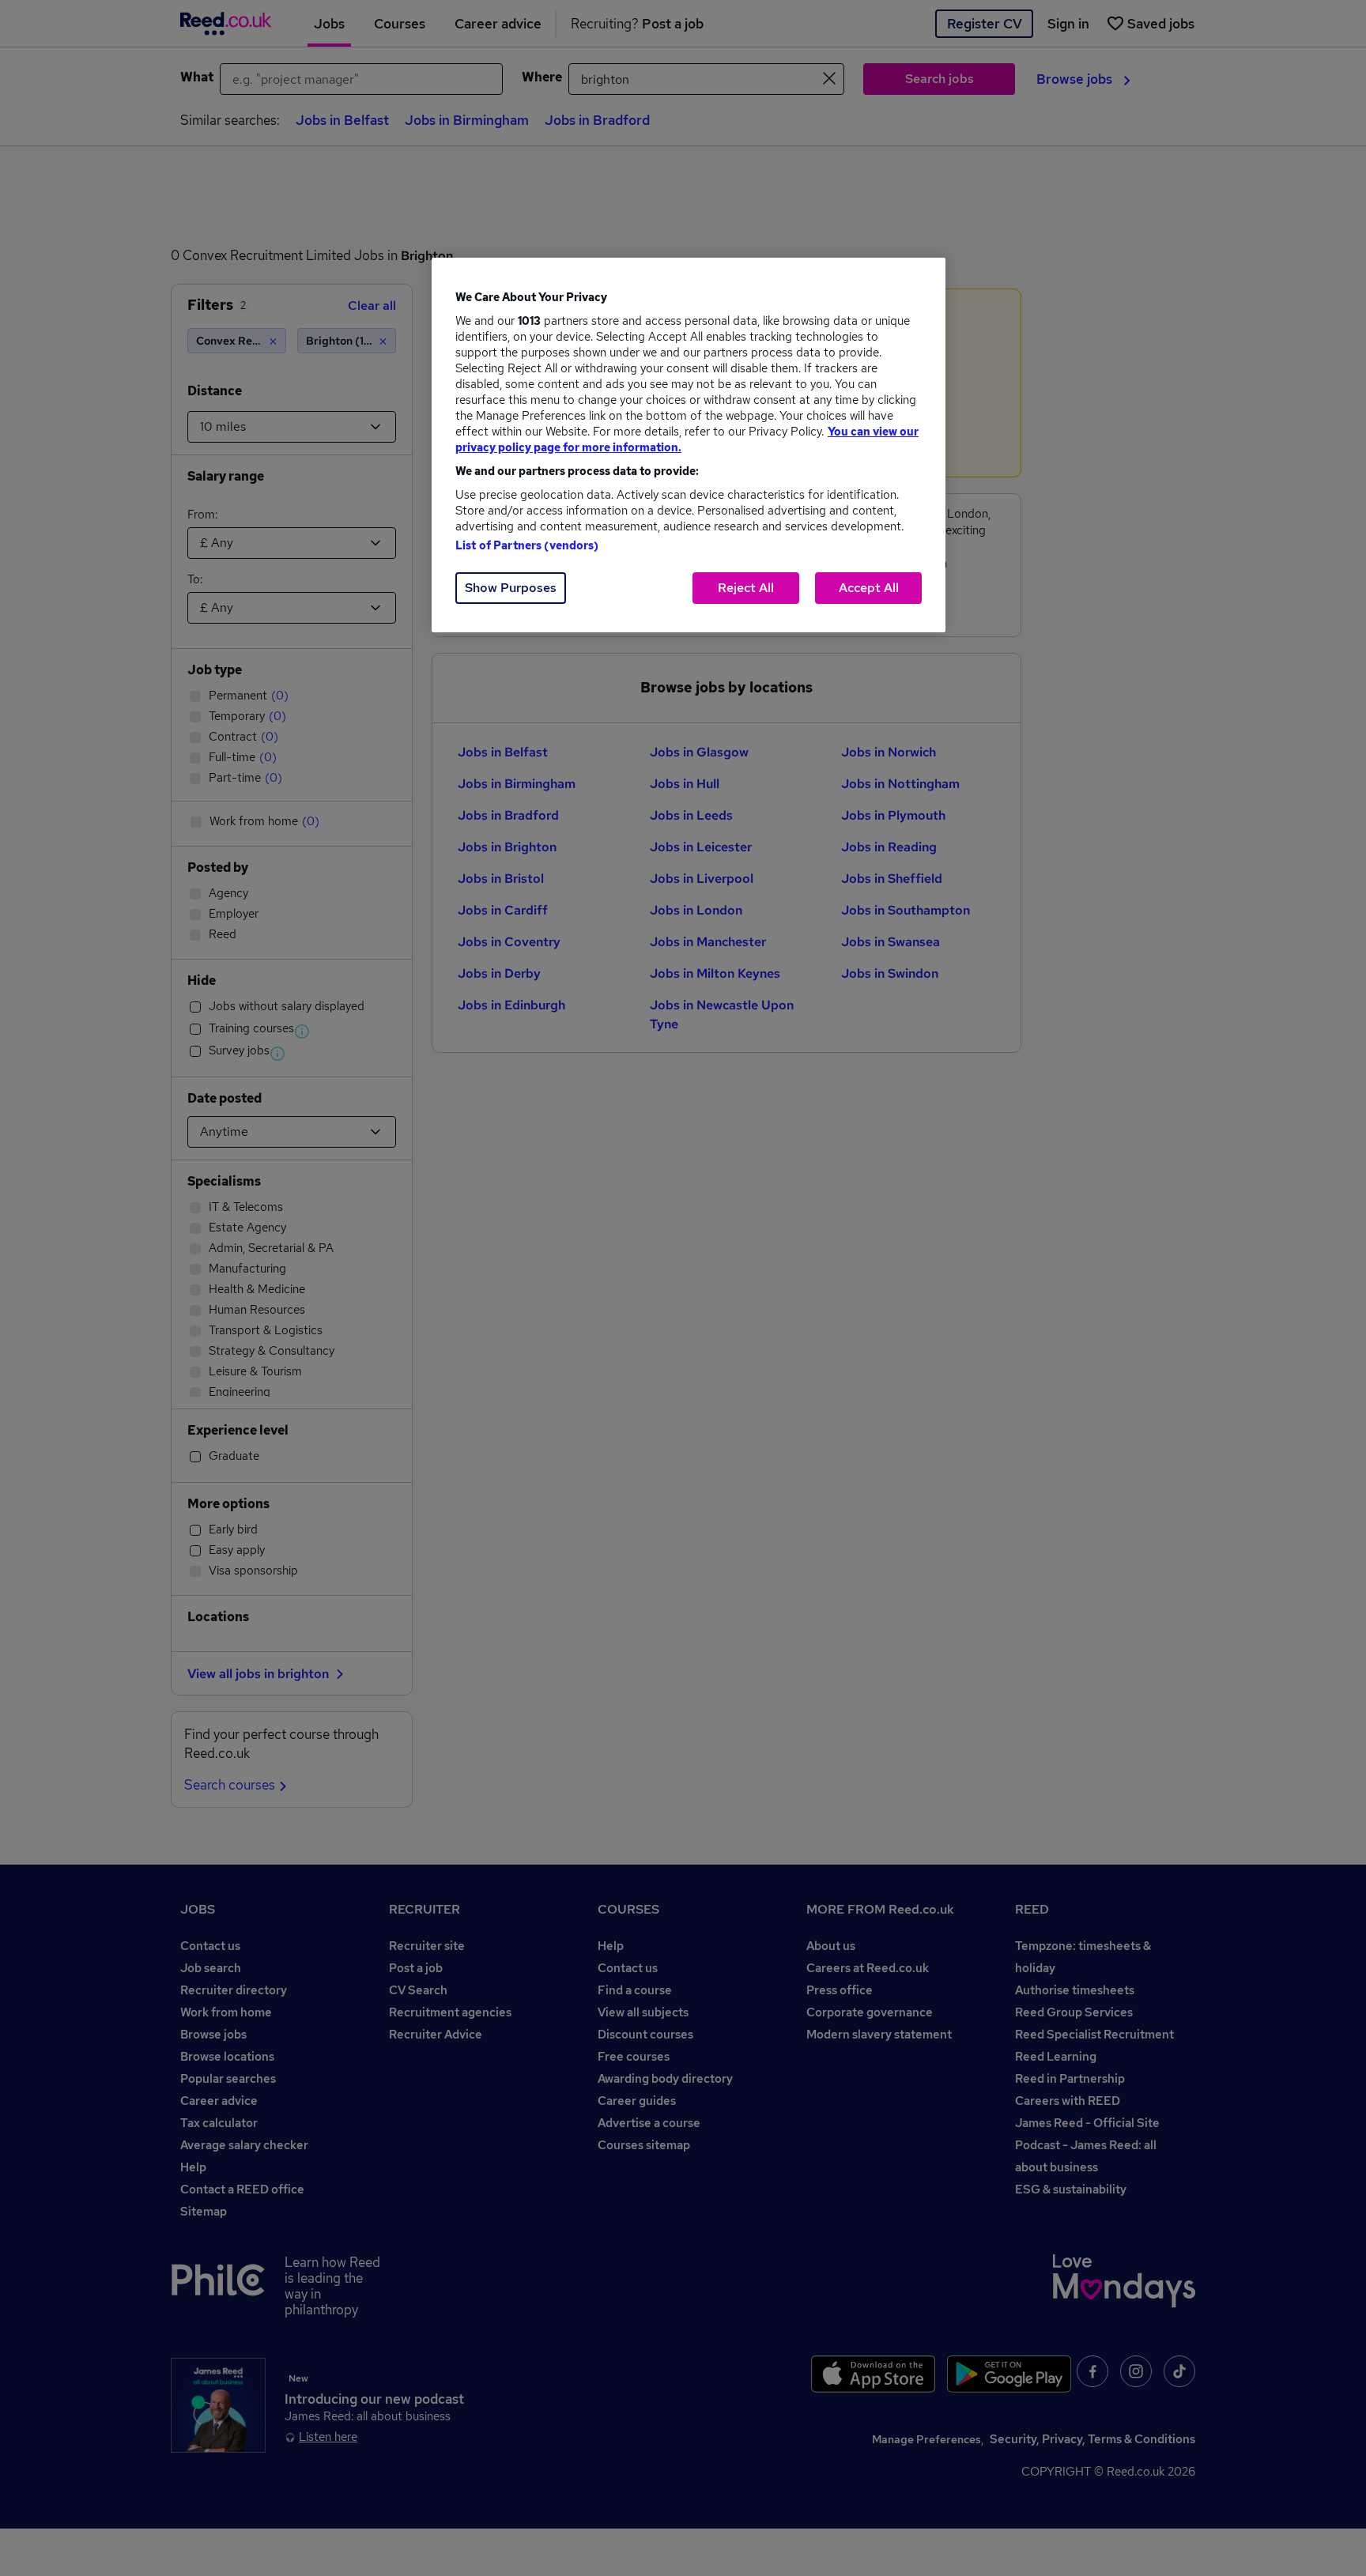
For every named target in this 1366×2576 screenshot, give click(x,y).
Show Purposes (511, 588)
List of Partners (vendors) (527, 545)
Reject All (746, 588)
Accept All (869, 588)
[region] (689, 445)
